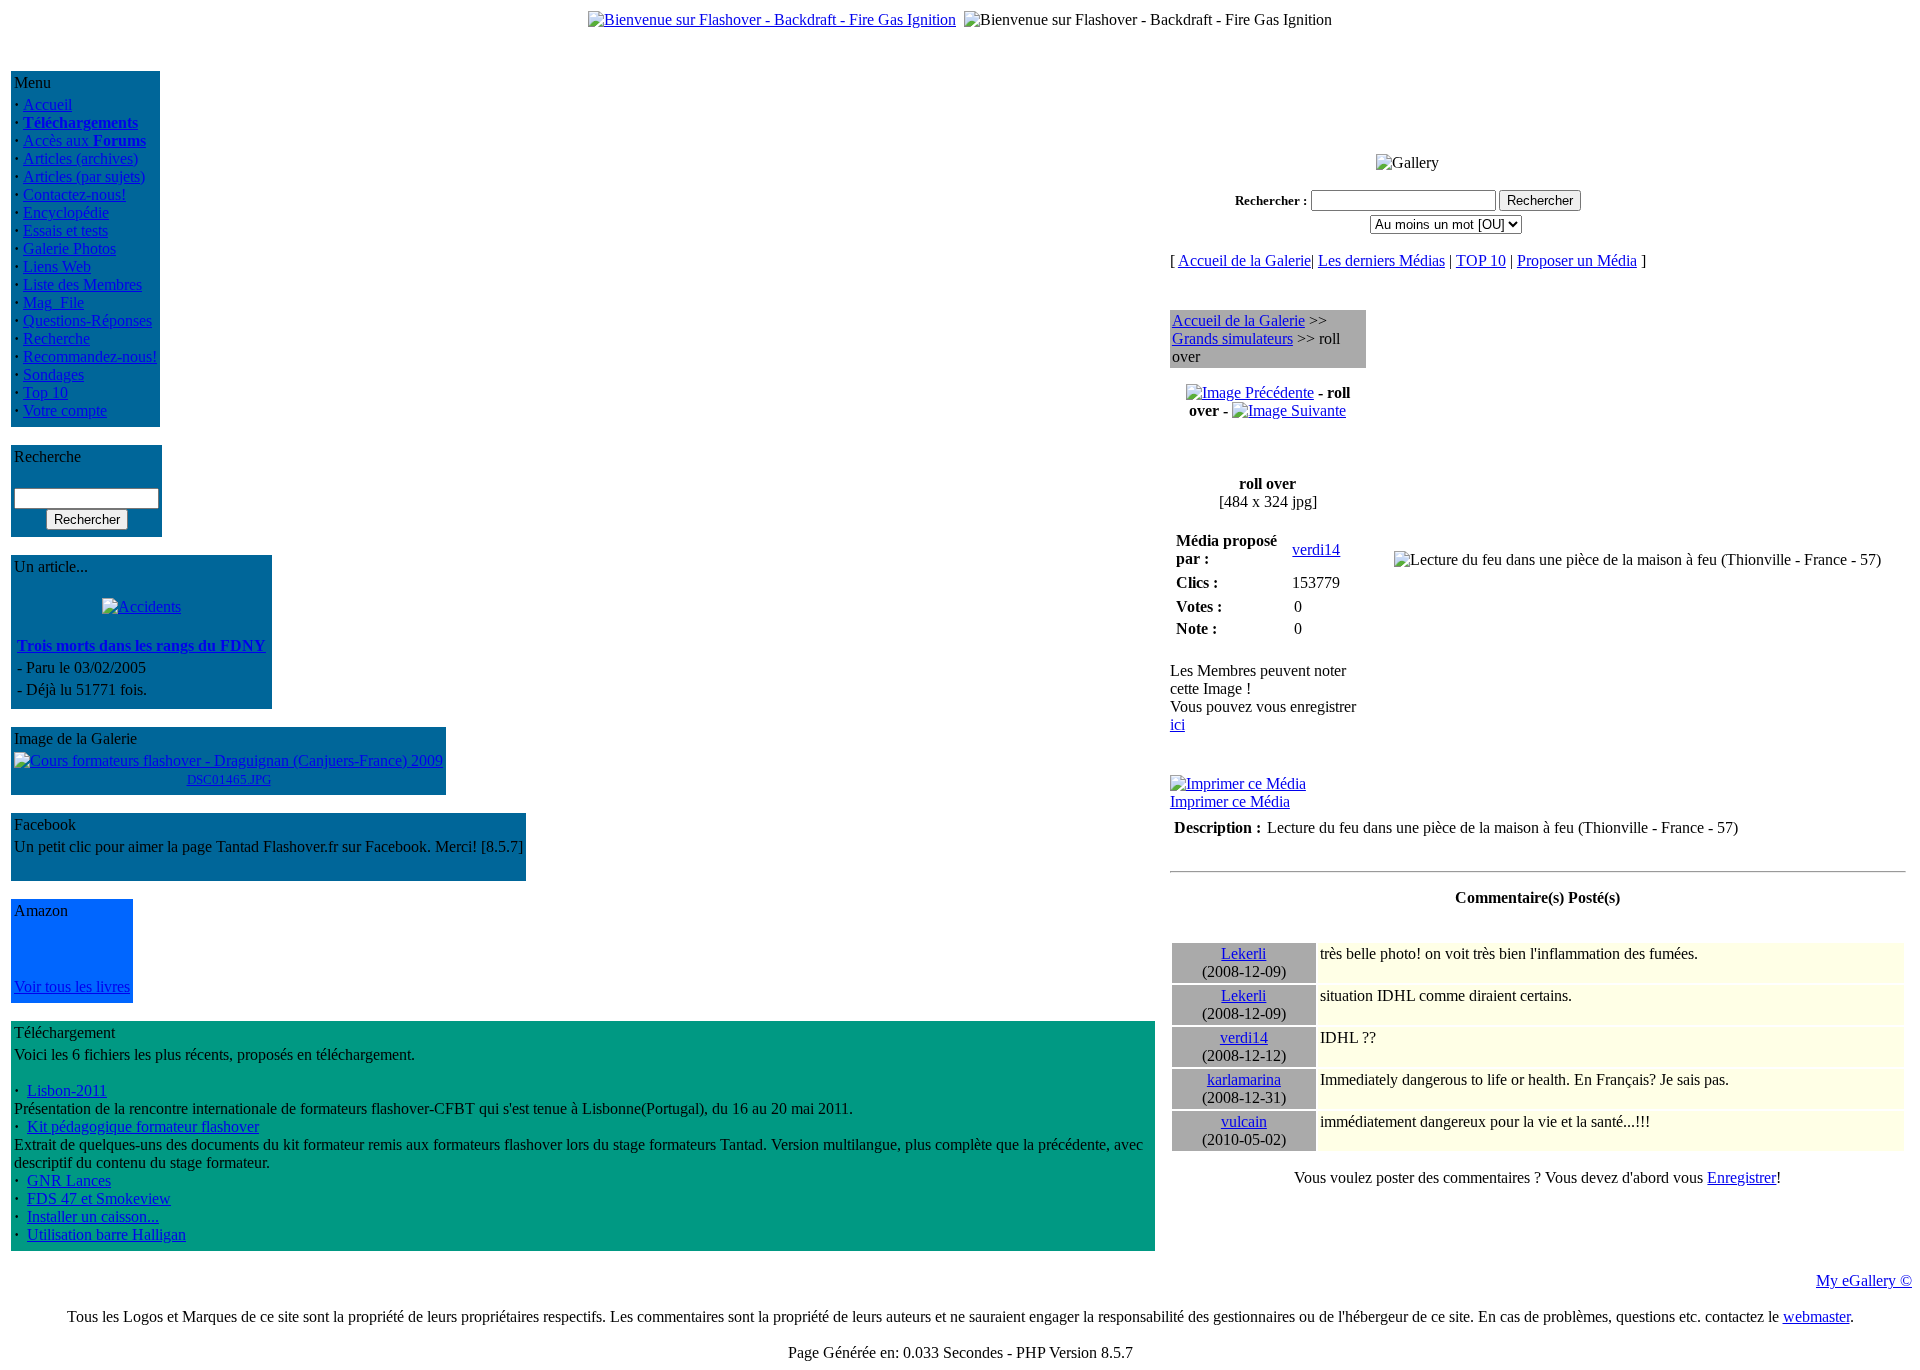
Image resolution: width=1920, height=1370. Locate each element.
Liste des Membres (82, 284)
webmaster (1816, 1316)
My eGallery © (1864, 1280)
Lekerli (1243, 953)
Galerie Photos (69, 248)
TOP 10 (1481, 260)
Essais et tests (65, 230)
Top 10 (45, 392)
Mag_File (53, 302)
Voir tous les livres (72, 986)
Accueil (47, 104)
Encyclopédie (66, 212)
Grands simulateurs (1232, 338)
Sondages (53, 374)
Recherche (56, 338)
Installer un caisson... (93, 1216)
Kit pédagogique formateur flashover (143, 1126)
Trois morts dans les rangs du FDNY (141, 645)
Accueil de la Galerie (1244, 260)
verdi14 (1316, 549)
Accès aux (84, 140)
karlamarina (1244, 1079)
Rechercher (1267, 200)
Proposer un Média (1577, 260)
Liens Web (57, 266)
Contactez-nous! (74, 194)
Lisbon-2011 (67, 1090)
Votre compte (65, 410)
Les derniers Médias (1381, 260)
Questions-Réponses (87, 320)
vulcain (1244, 1121)
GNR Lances (69, 1180)
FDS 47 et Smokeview (99, 1198)
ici (1177, 724)
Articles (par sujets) (84, 176)
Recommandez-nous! (90, 356)
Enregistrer (1741, 1177)
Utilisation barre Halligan (106, 1234)
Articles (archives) (80, 158)
